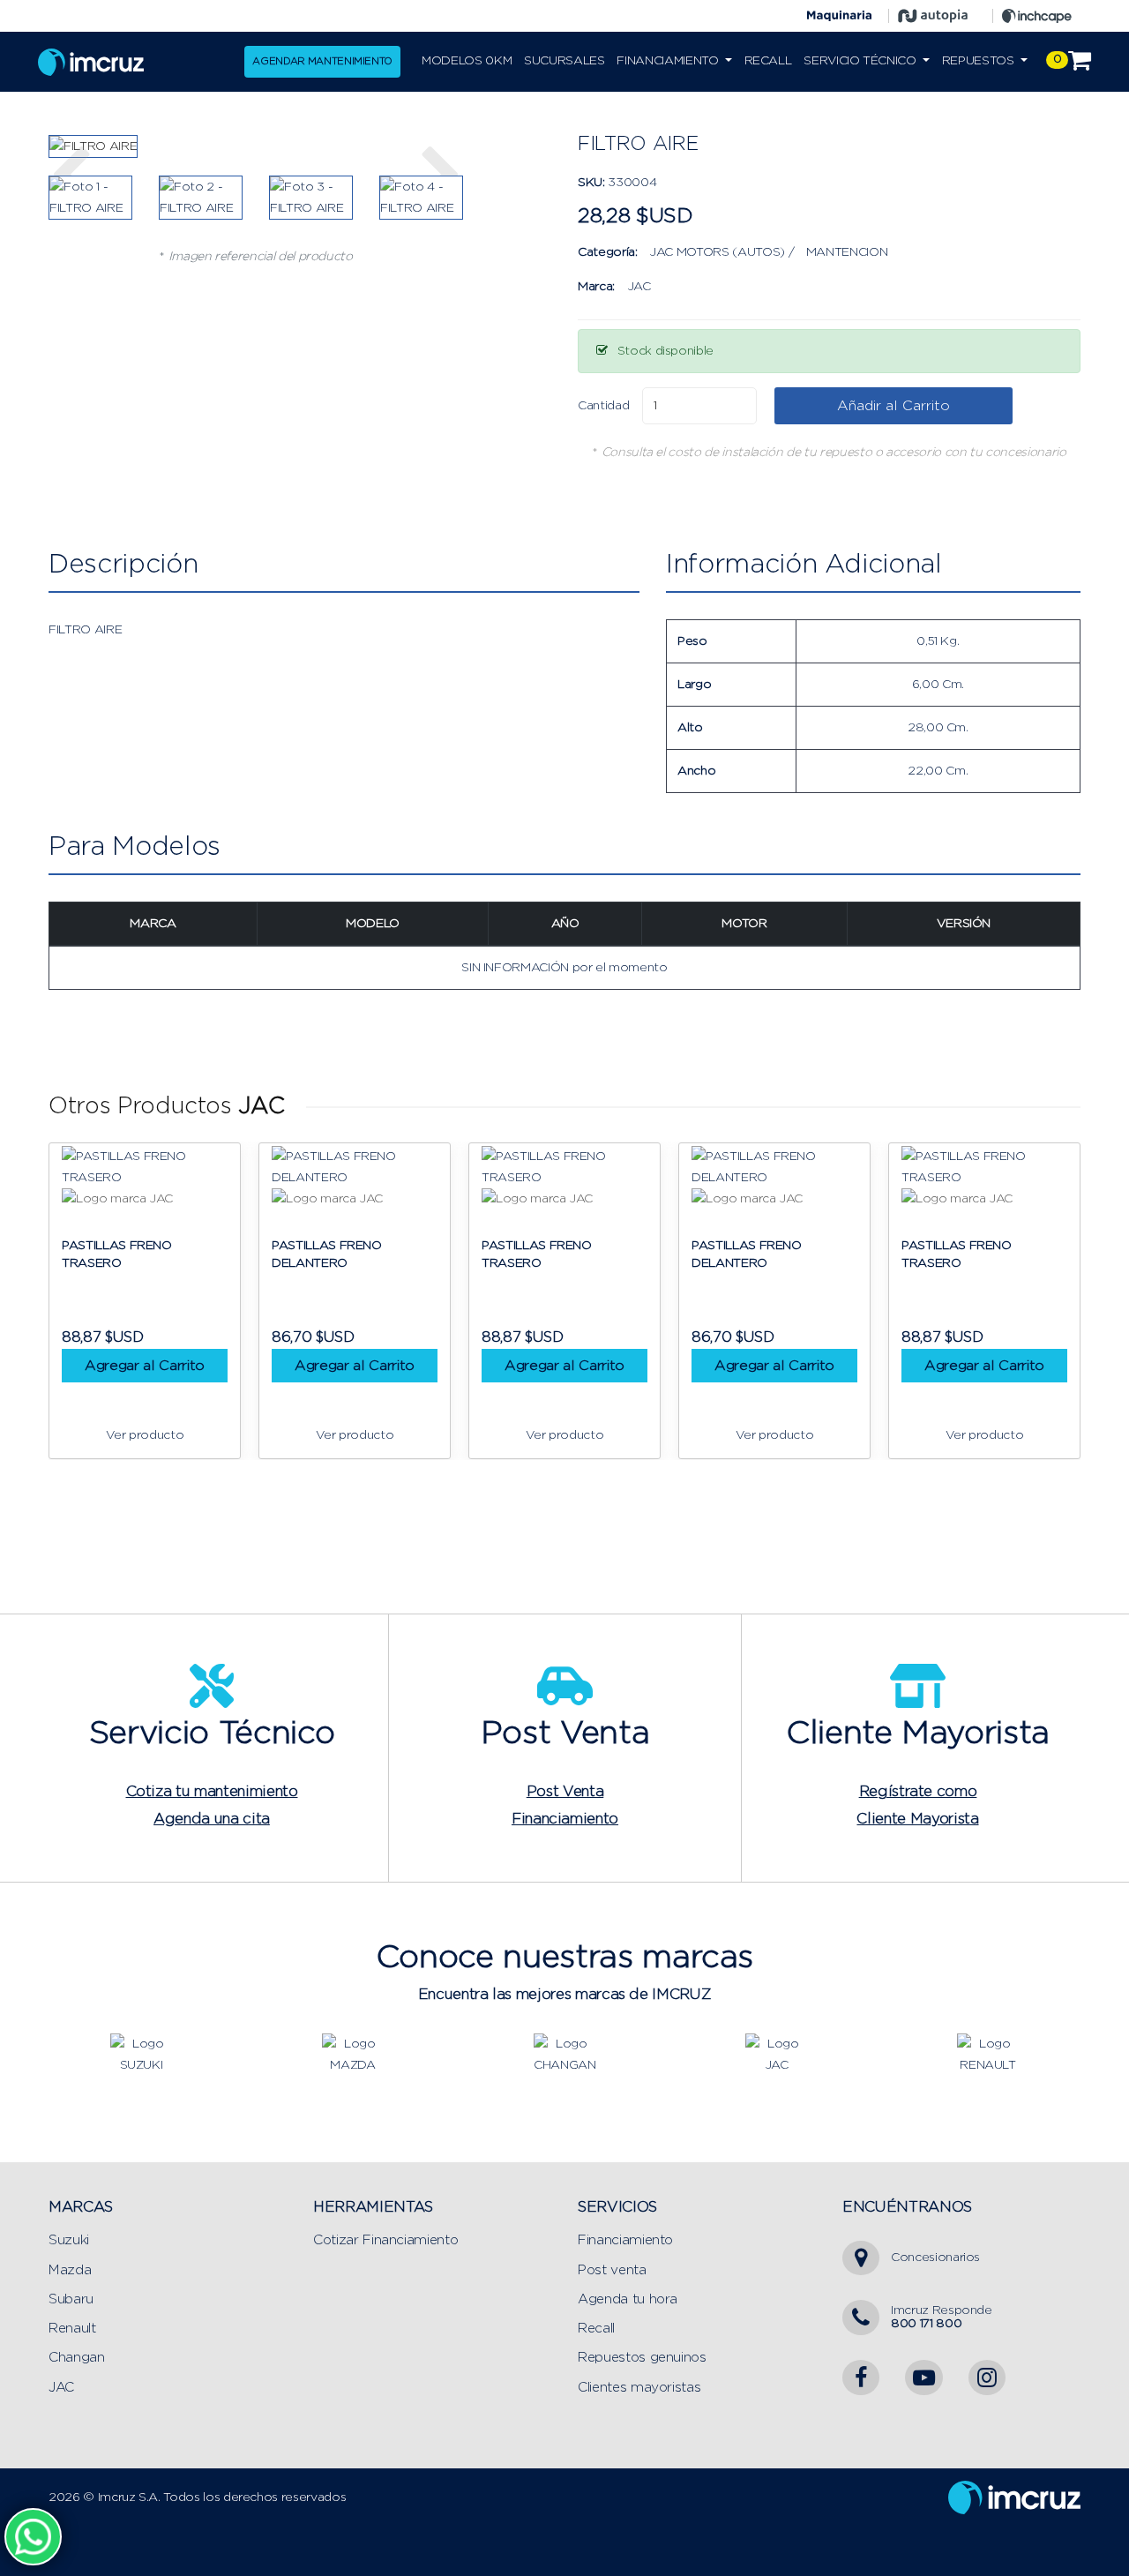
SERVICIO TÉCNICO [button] (861, 61)
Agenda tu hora (628, 2299)
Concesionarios (935, 2258)
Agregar (145, 1366)
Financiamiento (625, 2240)
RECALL (768, 61)
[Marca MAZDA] (353, 2054)
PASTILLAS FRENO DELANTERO (327, 1254)
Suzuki (69, 2240)
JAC (639, 287)
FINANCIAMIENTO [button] (669, 61)
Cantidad (603, 406)
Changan (77, 2358)
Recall (596, 2329)
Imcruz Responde (942, 2317)
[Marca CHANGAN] (564, 2054)
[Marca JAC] (776, 2054)
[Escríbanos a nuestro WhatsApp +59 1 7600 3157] (33, 2536)
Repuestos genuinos (642, 2358)
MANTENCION (847, 252)
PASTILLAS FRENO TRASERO (117, 1254)
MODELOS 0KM (467, 61)
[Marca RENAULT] (988, 2054)
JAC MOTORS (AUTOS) (717, 252)
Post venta (612, 2270)
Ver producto (145, 1435)
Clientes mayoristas (639, 2388)
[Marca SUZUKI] (141, 2054)
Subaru (71, 2299)
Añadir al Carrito (893, 406)
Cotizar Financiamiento (385, 2240)
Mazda (70, 2270)
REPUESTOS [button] (980, 61)
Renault (72, 2329)
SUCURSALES (564, 61)
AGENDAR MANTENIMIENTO (322, 61)
